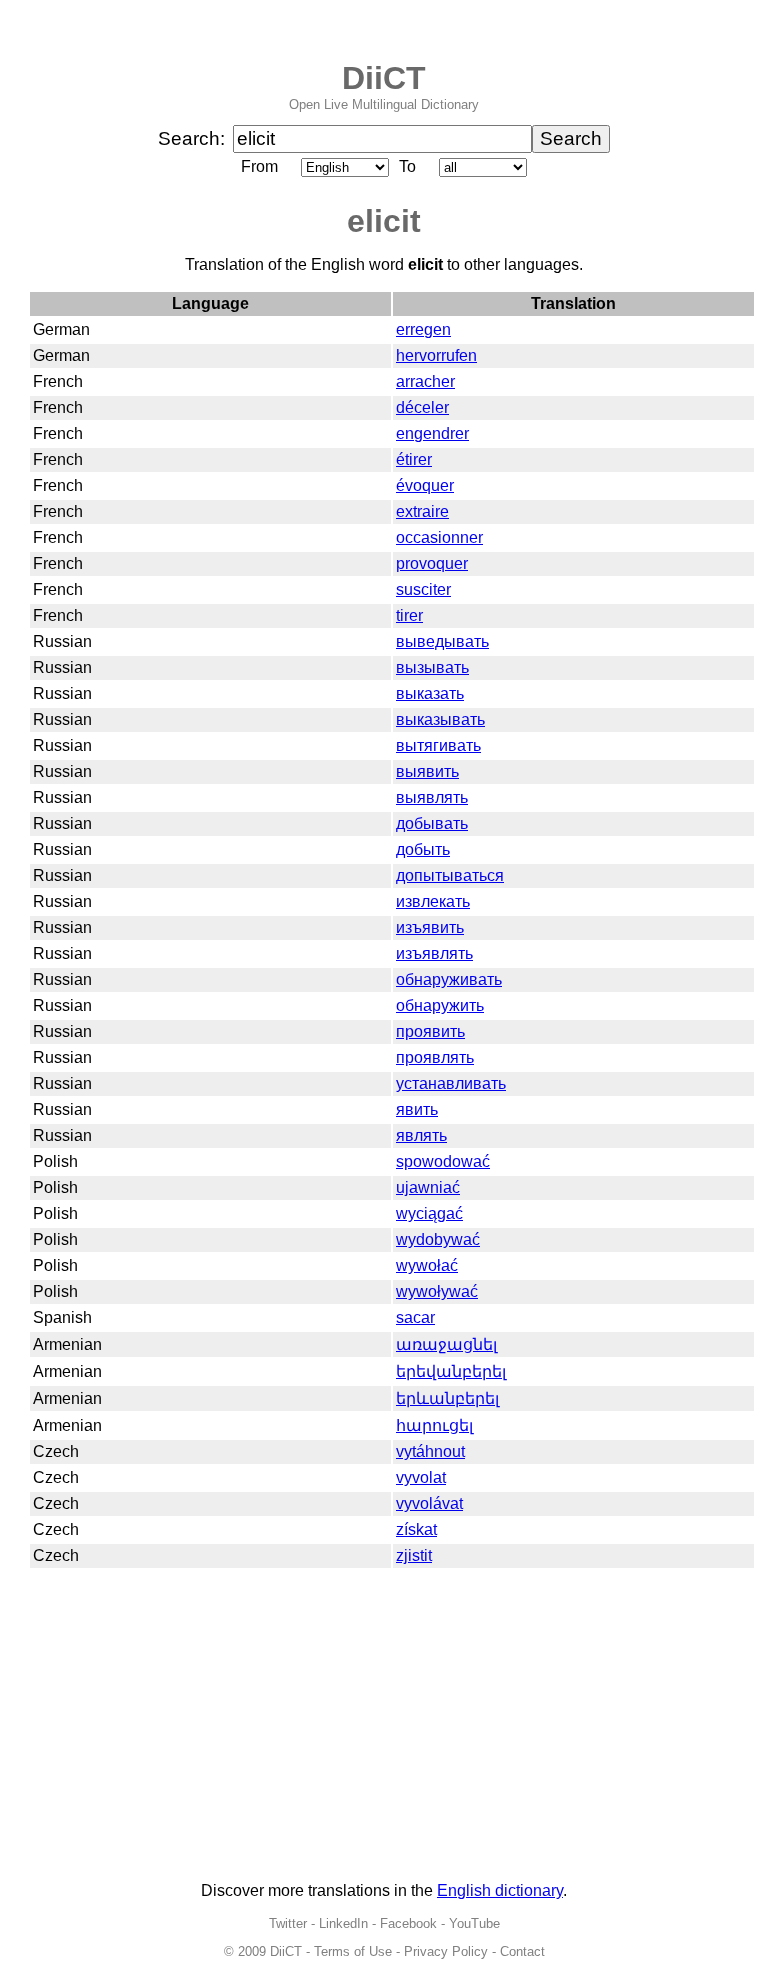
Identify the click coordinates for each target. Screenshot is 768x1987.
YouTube (474, 1923)
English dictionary (500, 1890)
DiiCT (384, 78)
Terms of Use (353, 1951)
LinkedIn (343, 1923)
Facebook (408, 1923)
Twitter (288, 1923)
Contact (522, 1951)
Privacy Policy (446, 1951)
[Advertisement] (384, 1726)
